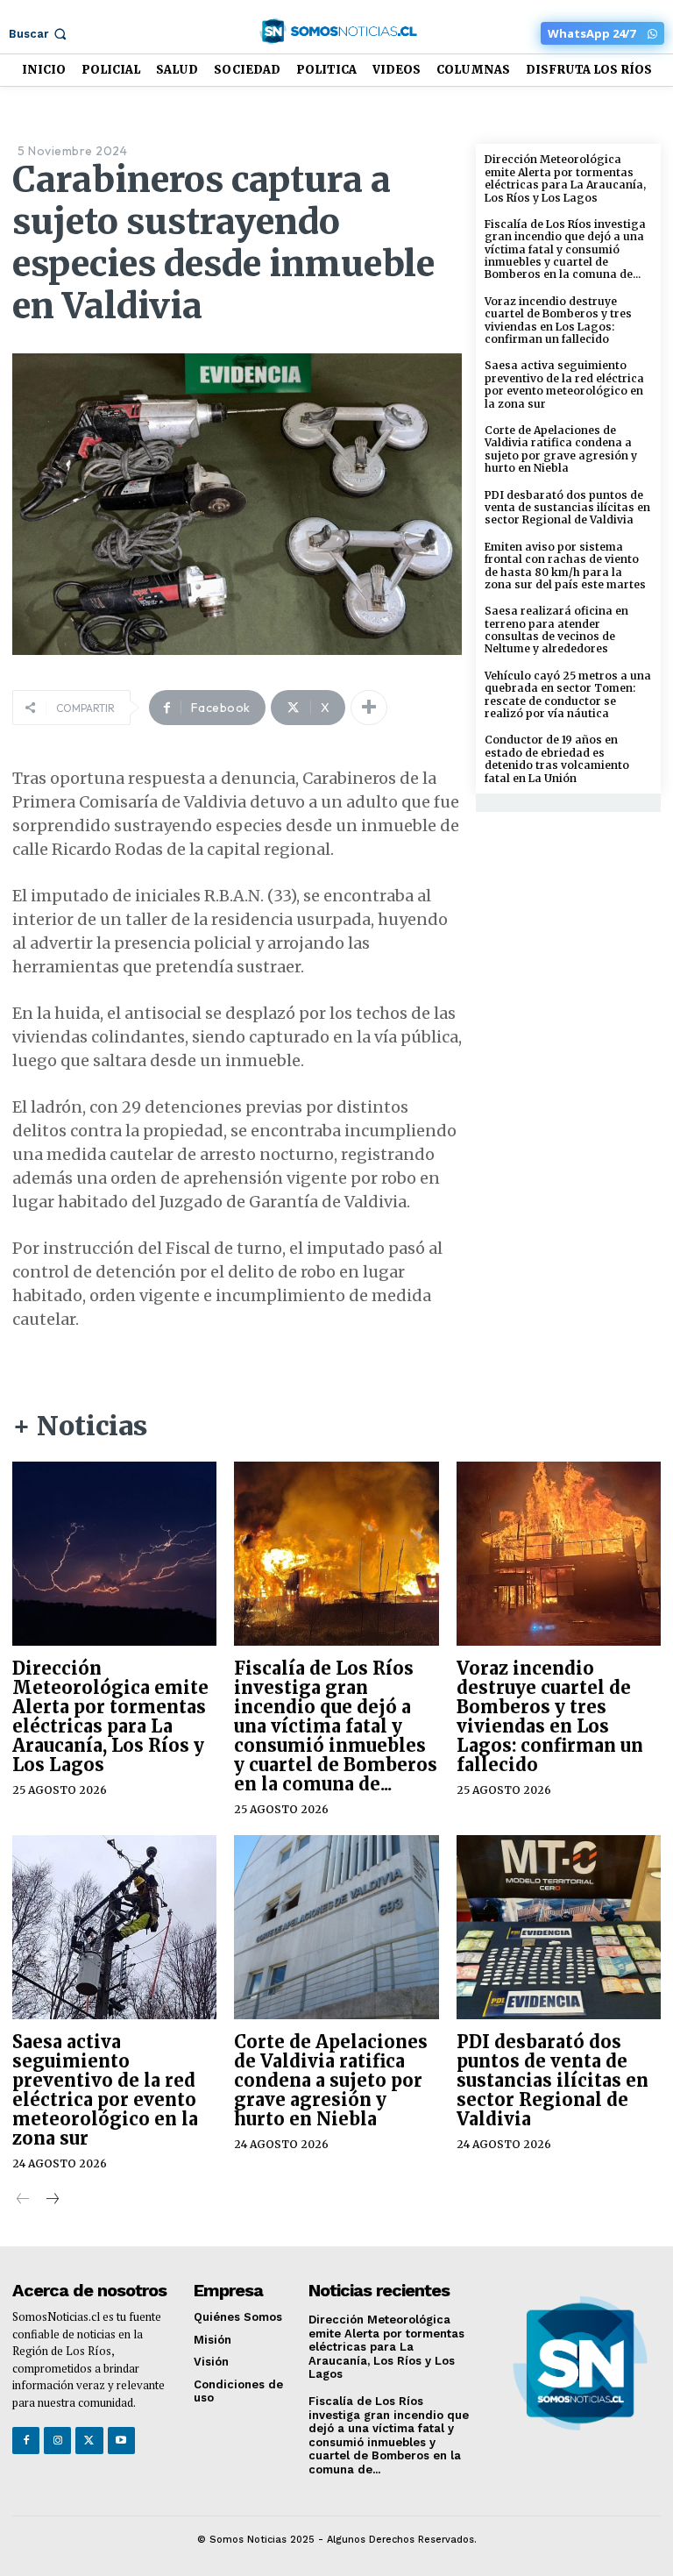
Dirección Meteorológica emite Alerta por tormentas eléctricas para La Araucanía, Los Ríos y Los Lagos (565, 178)
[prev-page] (23, 2200)
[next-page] (51, 2200)
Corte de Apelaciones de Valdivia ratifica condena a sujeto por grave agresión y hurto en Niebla (561, 449)
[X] (89, 2441)
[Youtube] (121, 2441)
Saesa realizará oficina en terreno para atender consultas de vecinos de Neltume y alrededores (556, 630)
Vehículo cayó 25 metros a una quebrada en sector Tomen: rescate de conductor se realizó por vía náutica (568, 694)
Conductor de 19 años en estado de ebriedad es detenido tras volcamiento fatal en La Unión (557, 758)
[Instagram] (57, 2441)
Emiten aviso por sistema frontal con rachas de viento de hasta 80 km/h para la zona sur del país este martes (565, 566)
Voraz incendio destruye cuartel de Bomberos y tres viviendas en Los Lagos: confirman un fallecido (558, 320)
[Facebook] (26, 2441)
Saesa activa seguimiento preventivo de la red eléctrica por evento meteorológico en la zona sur (564, 384)
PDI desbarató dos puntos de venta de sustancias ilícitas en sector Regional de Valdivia (567, 508)
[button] (39, 34)
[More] (369, 708)
